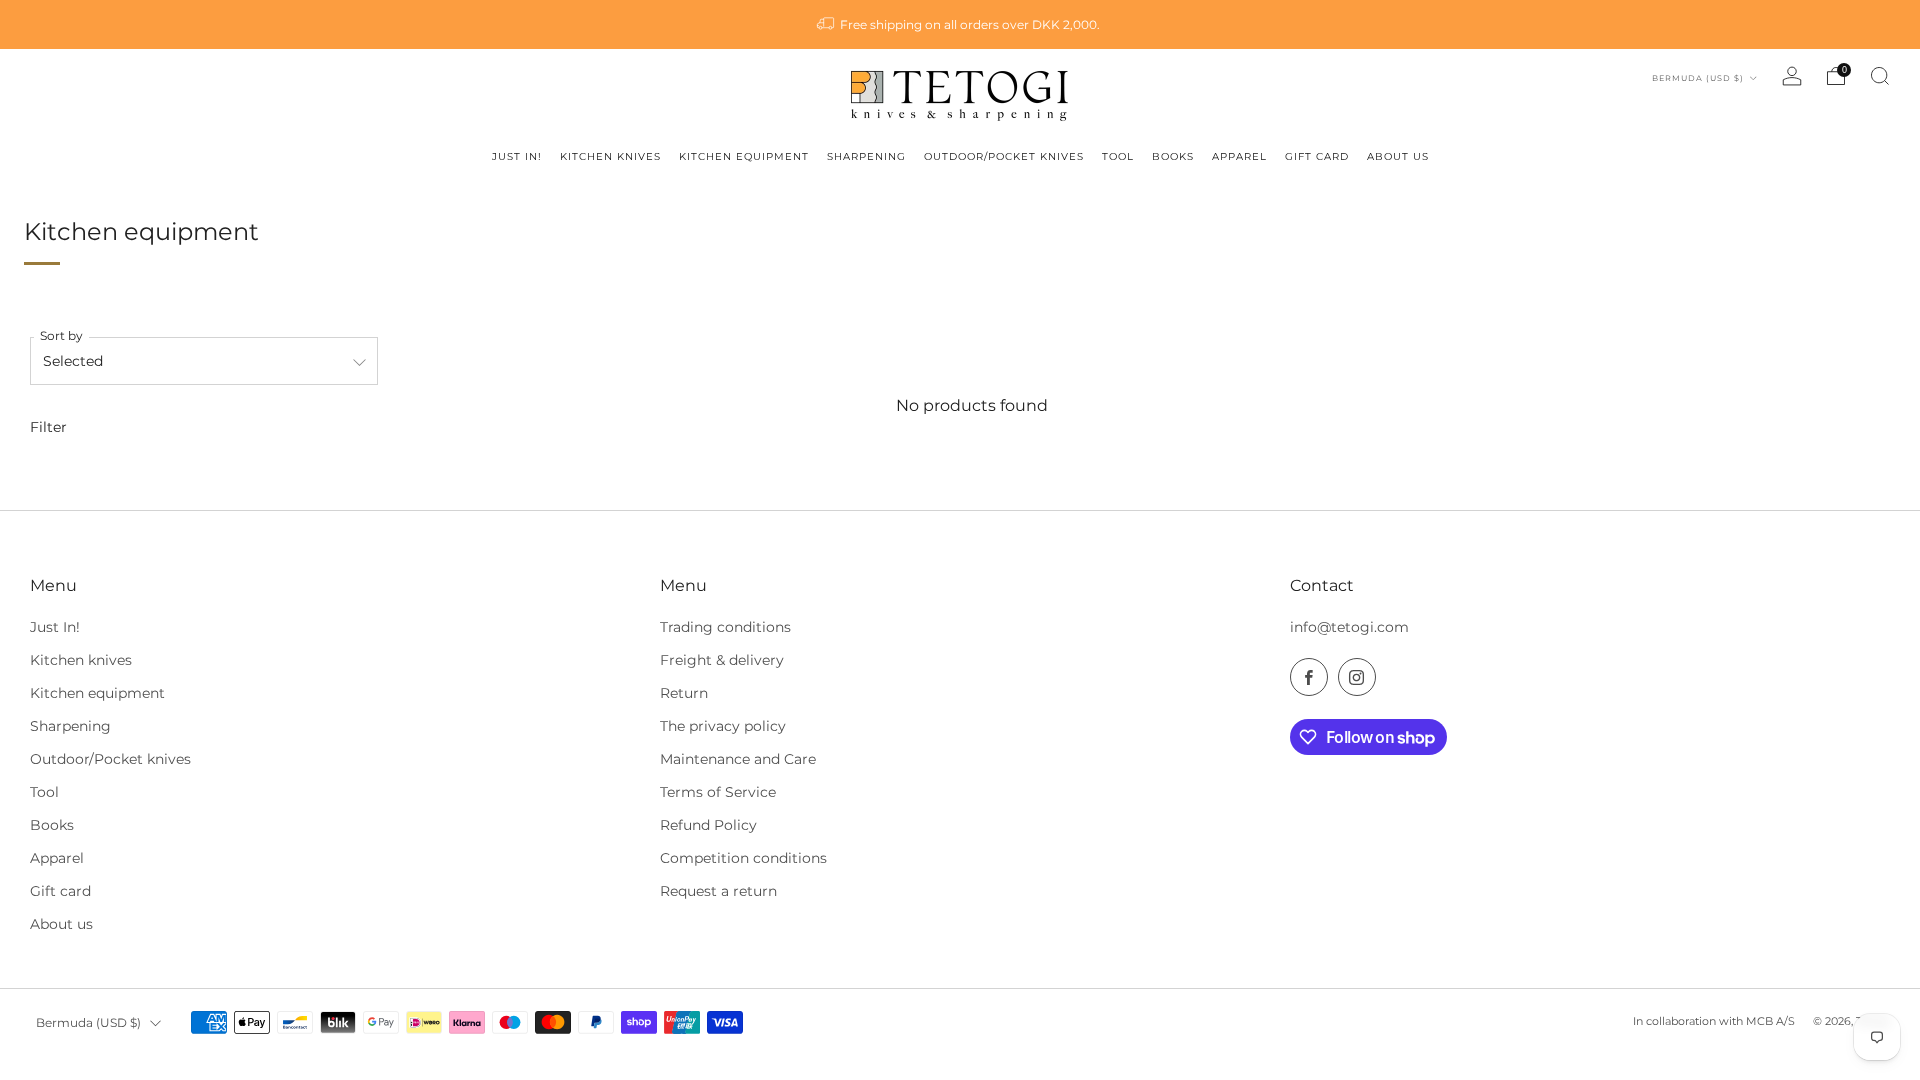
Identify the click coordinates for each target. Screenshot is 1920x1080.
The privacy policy (723, 726)
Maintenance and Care (738, 759)
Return (684, 693)
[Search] (1880, 76)
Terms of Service (718, 792)
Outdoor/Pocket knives (110, 759)
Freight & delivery (722, 660)
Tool (44, 792)
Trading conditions (725, 627)
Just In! (55, 627)
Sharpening (70, 726)
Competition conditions (743, 858)
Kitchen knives (81, 660)
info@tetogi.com (1349, 627)
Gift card (60, 891)
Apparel (57, 858)
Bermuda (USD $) (1699, 78)
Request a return (718, 891)
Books (52, 825)
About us (61, 924)
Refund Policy (708, 825)
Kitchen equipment (97, 693)
